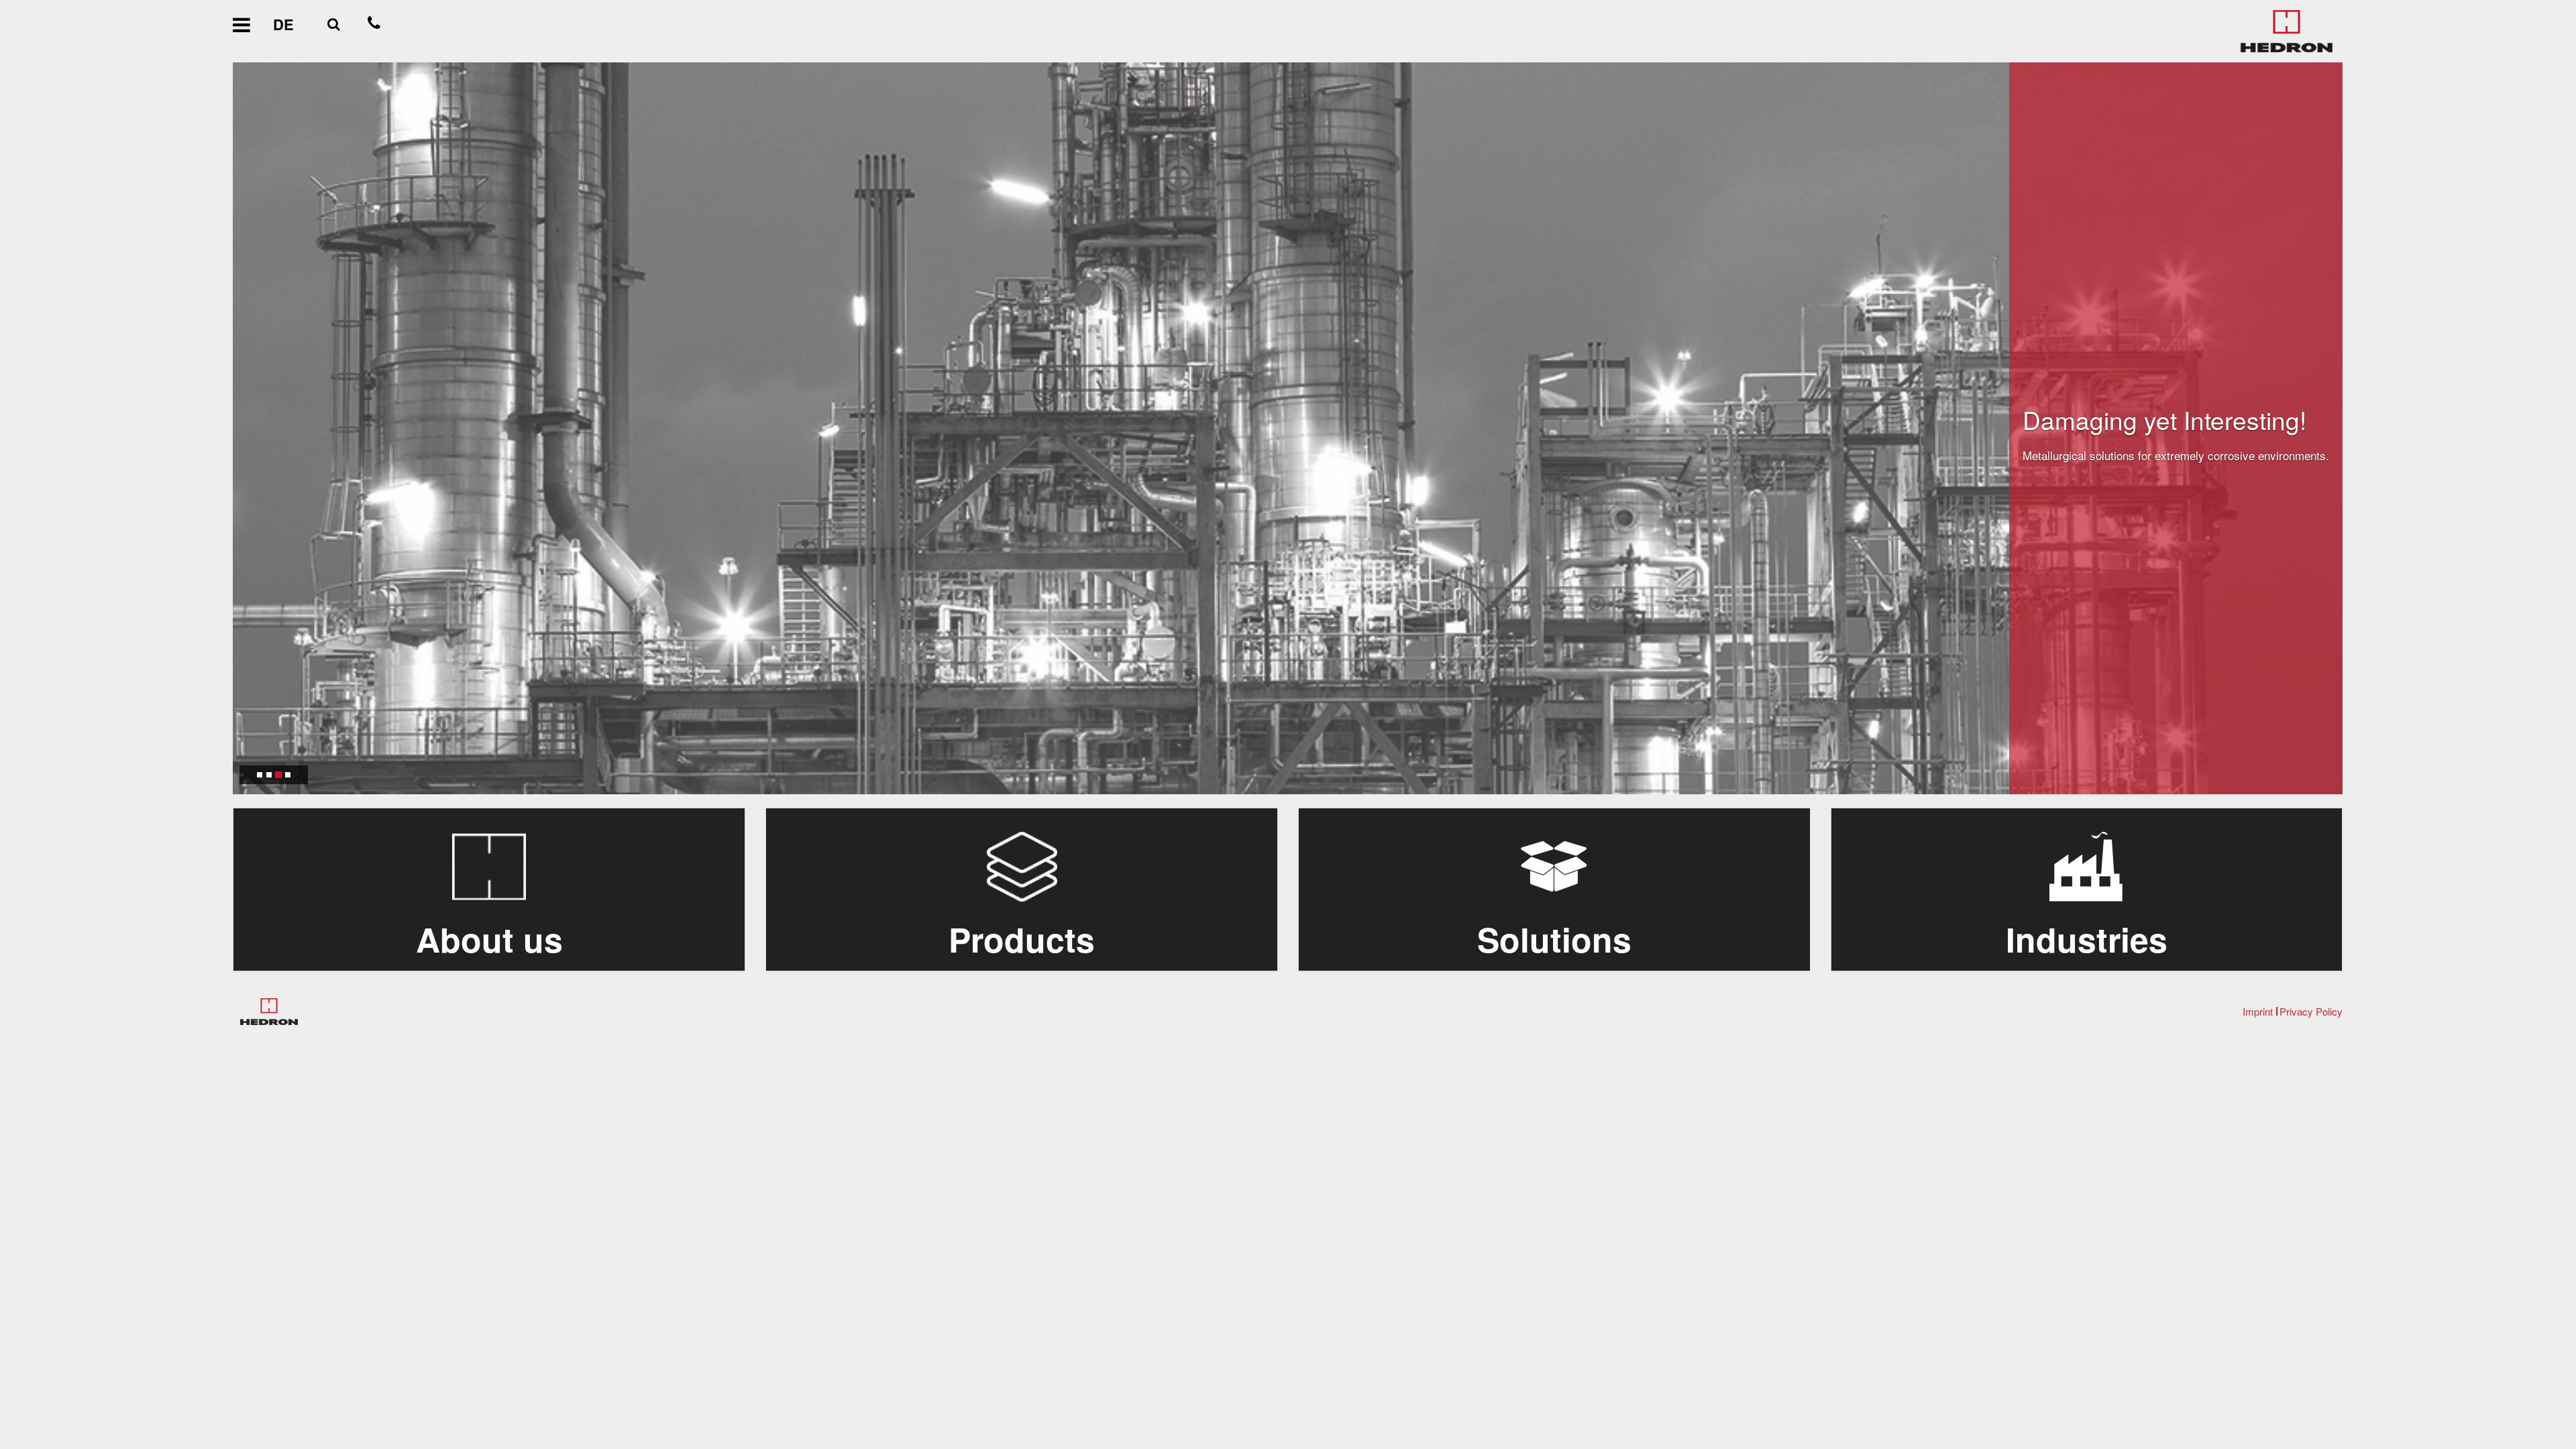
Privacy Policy (2311, 1011)
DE (283, 24)
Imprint (2258, 1011)
